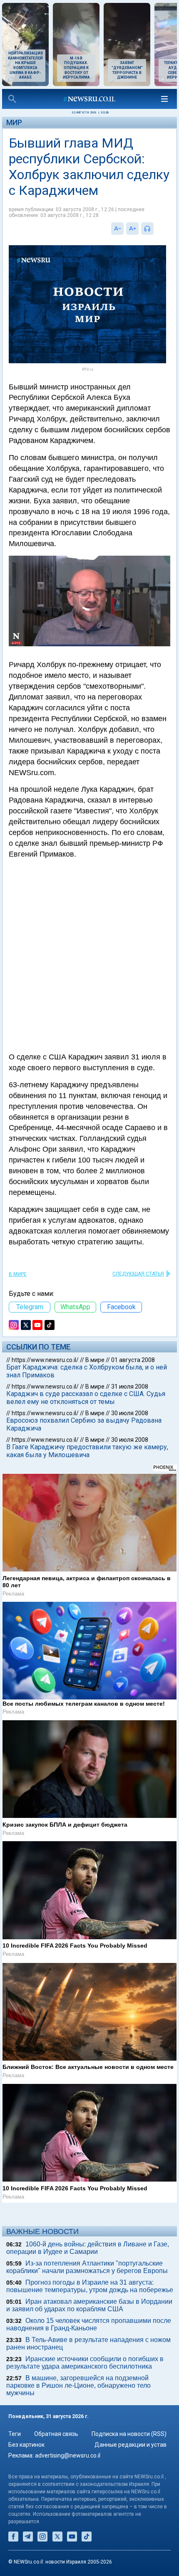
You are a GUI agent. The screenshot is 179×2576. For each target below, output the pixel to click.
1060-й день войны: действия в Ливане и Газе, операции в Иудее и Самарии (88, 2248)
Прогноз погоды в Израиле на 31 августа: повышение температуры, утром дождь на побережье (90, 2286)
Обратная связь (56, 2434)
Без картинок (26, 2445)
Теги (15, 2434)
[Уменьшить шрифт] (117, 229)
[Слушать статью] (156, 229)
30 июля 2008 (130, 1413)
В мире (18, 1274)
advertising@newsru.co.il (68, 2455)
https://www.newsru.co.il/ (45, 1360)
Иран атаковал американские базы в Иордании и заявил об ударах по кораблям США (89, 2305)
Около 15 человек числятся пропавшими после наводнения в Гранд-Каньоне (89, 2324)
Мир (14, 122)
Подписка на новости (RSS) (129, 2434)
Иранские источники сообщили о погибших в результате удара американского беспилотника (85, 2363)
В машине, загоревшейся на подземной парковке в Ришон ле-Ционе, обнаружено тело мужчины (78, 2385)
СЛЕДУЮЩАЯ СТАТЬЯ (138, 1274)
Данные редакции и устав (131, 2445)
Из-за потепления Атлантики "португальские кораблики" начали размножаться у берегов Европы (87, 2267)
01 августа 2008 (133, 1360)
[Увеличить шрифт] (132, 229)
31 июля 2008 (130, 1387)
